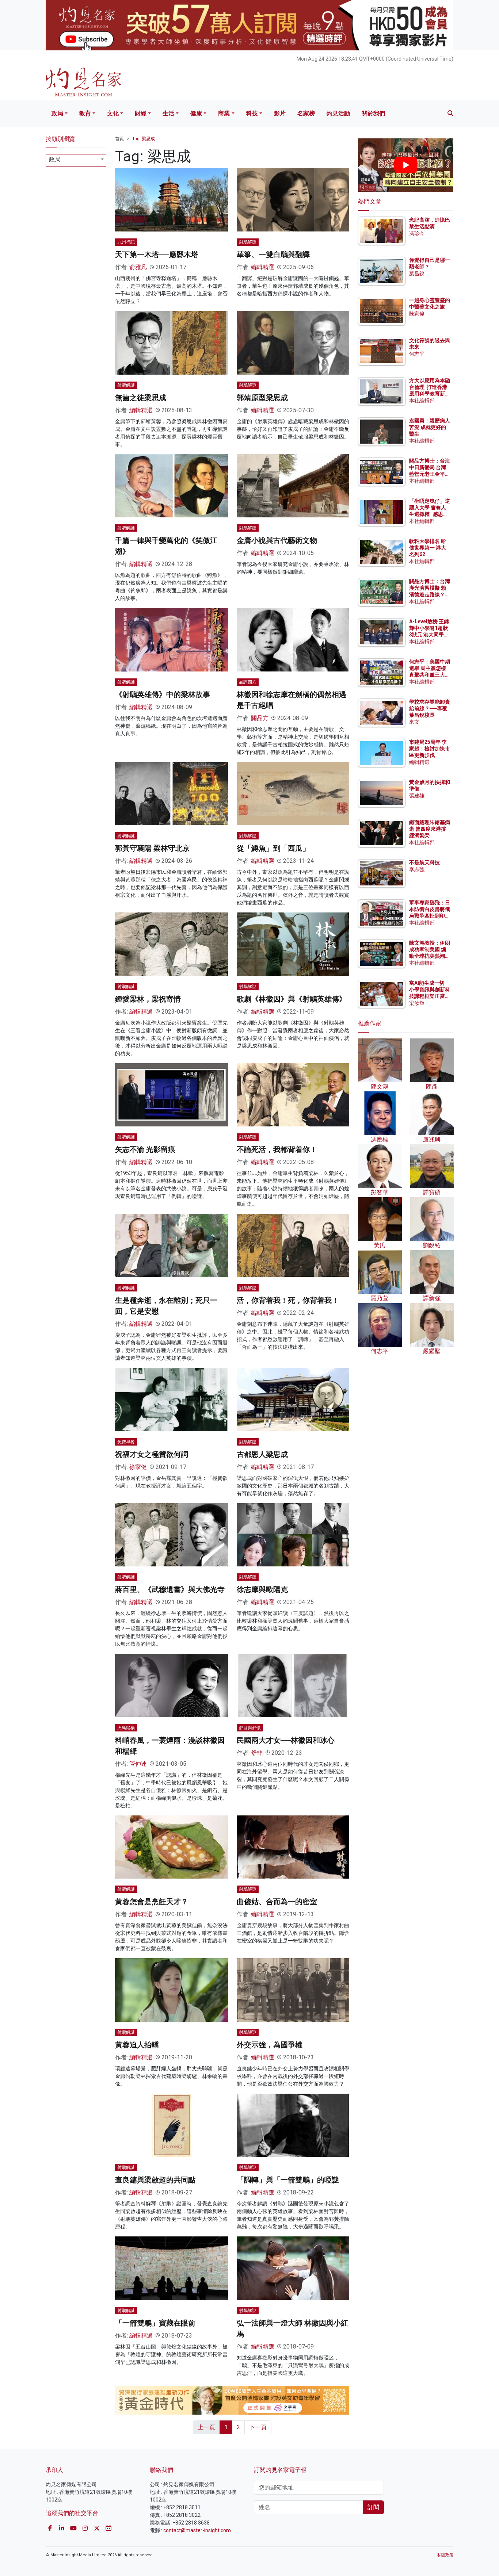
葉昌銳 (417, 273)
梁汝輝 (417, 1003)
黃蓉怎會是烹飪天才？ (152, 1902)
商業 (224, 113)
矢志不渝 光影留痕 (145, 1149)
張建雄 (417, 796)
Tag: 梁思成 (144, 139)
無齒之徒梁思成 (141, 398)
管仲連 (138, 1764)
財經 (141, 113)
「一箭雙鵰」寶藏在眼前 (155, 2323)
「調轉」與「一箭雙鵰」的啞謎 (288, 2180)
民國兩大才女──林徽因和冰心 (286, 1740)
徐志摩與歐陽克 (262, 1589)
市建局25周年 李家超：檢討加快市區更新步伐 (430, 749)
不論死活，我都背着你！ (277, 1149)
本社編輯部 (422, 401)
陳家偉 (417, 314)
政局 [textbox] (55, 159)
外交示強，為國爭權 (270, 2045)
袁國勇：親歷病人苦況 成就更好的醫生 (430, 427)
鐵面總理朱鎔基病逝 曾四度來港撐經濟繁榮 (430, 829)
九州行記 (126, 242)
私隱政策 (445, 2555)
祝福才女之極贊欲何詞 (152, 1454)
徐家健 (138, 1467)
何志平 (417, 354)
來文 (414, 722)
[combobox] (76, 160)
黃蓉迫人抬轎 (137, 2045)
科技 (252, 113)
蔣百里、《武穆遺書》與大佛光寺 (170, 1589)
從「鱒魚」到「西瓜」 (273, 848)
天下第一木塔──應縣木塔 (157, 254)
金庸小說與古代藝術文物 (277, 540)
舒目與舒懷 (250, 1728)
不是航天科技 (424, 862)
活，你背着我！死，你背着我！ (288, 1300)
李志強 (417, 869)
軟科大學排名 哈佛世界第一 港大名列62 (428, 548)
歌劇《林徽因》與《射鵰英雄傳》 (292, 999)
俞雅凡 (138, 267)
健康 (196, 113)
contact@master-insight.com (197, 2530)
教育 (85, 113)
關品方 (260, 718)
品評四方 (248, 682)
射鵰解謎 (248, 242)
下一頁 (258, 2427)
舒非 (257, 1753)
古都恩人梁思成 (262, 1454)
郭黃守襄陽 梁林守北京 (153, 848)
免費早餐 (126, 1442)
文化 (113, 113)
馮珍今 (417, 233)
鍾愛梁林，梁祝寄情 (148, 999)
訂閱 (373, 2507)
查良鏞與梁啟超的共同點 (155, 2180)
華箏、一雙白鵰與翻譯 (273, 254)
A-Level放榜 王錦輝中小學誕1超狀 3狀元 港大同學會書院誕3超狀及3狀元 (429, 635)
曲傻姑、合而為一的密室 (277, 1902)
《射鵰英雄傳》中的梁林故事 (163, 694)
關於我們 (373, 113)
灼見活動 (338, 113)
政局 (57, 113)
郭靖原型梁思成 (262, 398)
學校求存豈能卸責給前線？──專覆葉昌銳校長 (430, 708)
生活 (168, 113)
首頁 (119, 139)
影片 (280, 113)
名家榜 (306, 113)
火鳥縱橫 (126, 1728)
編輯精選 (263, 267)
